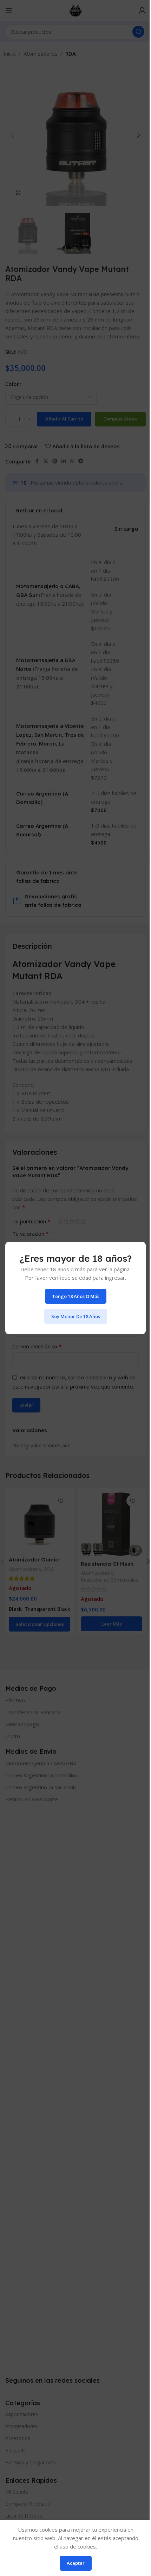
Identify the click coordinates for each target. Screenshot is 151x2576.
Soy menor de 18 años (76, 1316)
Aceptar (76, 2563)
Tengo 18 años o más (76, 1296)
